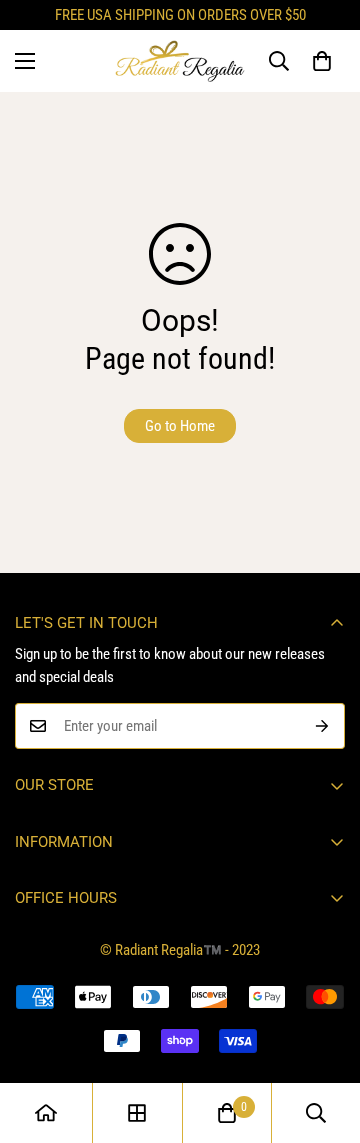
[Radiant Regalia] (180, 61)
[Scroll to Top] (324, 1037)
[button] (322, 61)
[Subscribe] (322, 726)
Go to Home (180, 426)
